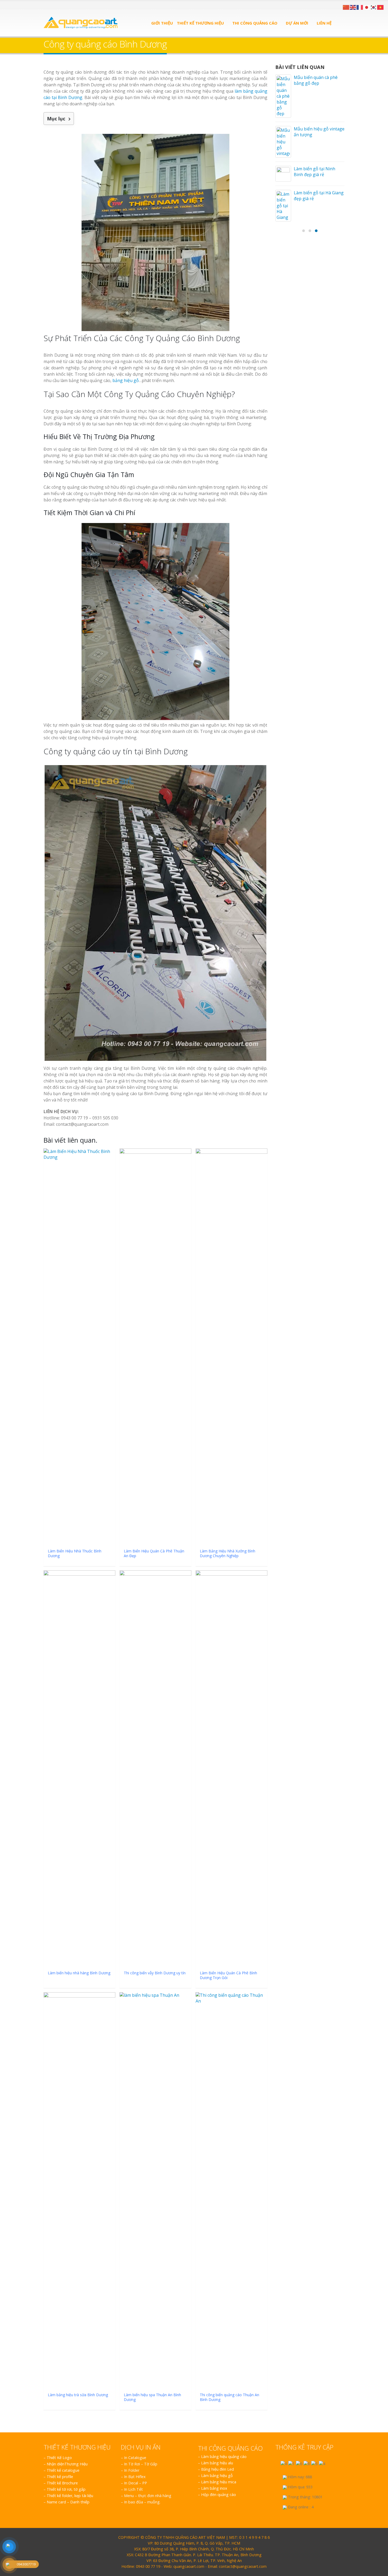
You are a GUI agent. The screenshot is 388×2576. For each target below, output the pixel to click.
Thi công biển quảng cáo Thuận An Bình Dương (318, 297)
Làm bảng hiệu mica (219, 2482)
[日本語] (367, 7)
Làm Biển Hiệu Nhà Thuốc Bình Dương (313, 80)
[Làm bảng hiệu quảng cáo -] (81, 23)
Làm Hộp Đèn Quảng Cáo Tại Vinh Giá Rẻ (319, 515)
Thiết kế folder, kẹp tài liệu (70, 2496)
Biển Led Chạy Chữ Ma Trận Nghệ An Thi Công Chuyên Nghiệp (318, 542)
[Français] (360, 7)
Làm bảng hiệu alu (217, 2463)
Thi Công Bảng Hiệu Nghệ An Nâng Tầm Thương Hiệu (314, 467)
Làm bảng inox (214, 2488)
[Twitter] (52, 5)
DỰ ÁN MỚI (297, 23)
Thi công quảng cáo (255, 23)
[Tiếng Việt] (381, 7)
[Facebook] (46, 5)
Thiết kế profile (60, 2477)
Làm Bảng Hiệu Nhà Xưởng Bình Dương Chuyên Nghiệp (314, 131)
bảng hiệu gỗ (126, 380)
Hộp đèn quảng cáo (219, 2495)
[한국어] (374, 7)
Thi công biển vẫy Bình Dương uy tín (316, 178)
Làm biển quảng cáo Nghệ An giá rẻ (314, 418)
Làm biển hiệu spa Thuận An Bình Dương (319, 252)
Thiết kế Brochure (62, 2483)
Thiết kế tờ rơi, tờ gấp (66, 2489)
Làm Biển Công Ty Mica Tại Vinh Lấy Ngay (317, 597)
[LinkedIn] (58, 5)
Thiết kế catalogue (63, 2470)
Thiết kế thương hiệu (200, 23)
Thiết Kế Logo (59, 2458)
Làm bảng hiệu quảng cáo (224, 2457)
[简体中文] (346, 7)
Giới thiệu (162, 23)
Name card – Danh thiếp (68, 2502)
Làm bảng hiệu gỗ (217, 2476)
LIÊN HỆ (324, 23)
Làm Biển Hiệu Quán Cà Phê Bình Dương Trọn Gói (317, 205)
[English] (353, 7)
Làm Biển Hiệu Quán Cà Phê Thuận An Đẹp (317, 104)
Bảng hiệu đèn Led (217, 2469)
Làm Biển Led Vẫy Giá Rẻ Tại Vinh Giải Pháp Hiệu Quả (318, 493)
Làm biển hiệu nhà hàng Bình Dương (318, 154)
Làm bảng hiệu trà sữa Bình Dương (316, 228)
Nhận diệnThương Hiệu (67, 2464)
